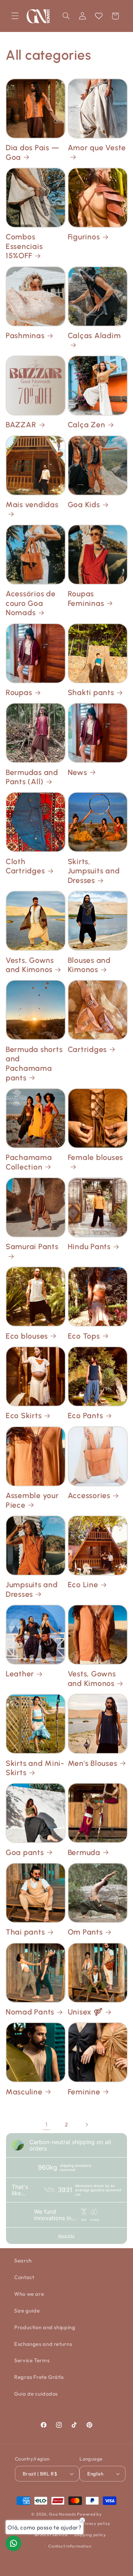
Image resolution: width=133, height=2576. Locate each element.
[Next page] (87, 2125)
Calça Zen (87, 425)
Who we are (29, 2294)
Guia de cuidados (36, 2394)
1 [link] (46, 2124)
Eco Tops (84, 1336)
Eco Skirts (24, 1416)
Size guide (27, 2311)
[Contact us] (13, 2543)
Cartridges (87, 1049)
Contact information (70, 2546)
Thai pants (25, 1932)
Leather (20, 1674)
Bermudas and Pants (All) (32, 777)
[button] (15, 16)
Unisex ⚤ (85, 2012)
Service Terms (32, 2360)
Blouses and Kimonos (89, 965)
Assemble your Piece (32, 1500)
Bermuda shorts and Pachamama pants (34, 1064)
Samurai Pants (32, 1246)
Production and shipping (45, 2327)
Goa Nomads (62, 2514)
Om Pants (85, 1932)
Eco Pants (85, 1416)
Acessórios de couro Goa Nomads (31, 603)
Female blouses (96, 1157)
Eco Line (83, 1585)
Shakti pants (91, 692)
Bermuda (84, 1852)
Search (23, 2260)
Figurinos (84, 237)
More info (66, 2236)
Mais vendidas (32, 505)
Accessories (89, 1495)
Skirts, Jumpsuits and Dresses (94, 871)
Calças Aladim (94, 335)
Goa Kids (84, 505)
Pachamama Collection (29, 1162)
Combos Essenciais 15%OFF (24, 246)
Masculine (24, 2092)
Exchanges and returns (43, 2344)
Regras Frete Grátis (39, 2377)
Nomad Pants (30, 2012)
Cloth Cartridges (25, 866)
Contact (24, 2277)
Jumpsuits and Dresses (32, 1589)
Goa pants (25, 1852)
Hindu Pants (89, 1246)
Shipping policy (90, 2535)
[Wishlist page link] (99, 16)
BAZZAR (21, 425)
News (77, 772)
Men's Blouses (93, 1763)
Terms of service (51, 2535)
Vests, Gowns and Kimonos (30, 965)
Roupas (19, 692)
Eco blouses (27, 1336)
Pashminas (25, 335)
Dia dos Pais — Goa (33, 152)
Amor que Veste (97, 148)
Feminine (84, 2092)
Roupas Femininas (86, 598)
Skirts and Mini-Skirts (35, 1768)
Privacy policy (95, 2523)
